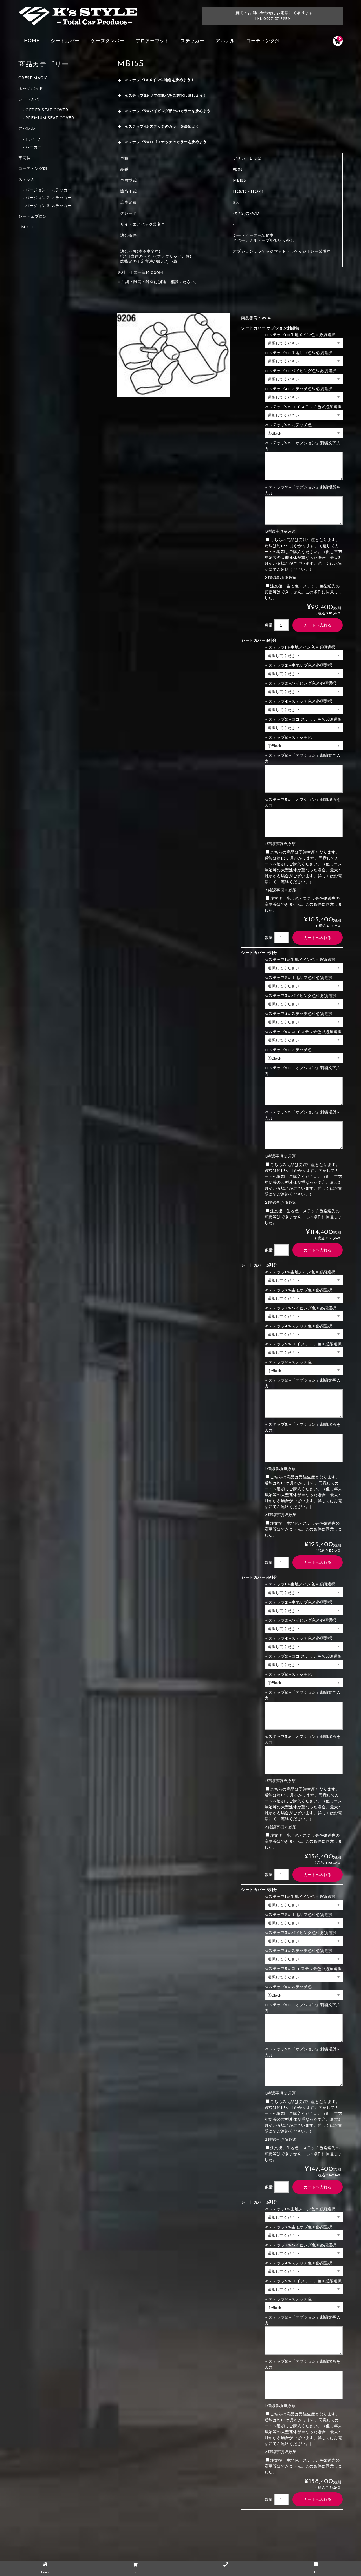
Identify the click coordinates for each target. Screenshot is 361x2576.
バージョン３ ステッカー (49, 206)
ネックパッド (31, 89)
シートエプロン (33, 217)
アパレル (225, 41)
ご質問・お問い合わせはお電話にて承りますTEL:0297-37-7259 (272, 16)
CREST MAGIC (33, 78)
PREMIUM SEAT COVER (50, 118)
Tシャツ (33, 140)
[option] (173, 355)
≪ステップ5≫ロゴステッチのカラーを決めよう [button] (166, 142)
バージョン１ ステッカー (49, 190)
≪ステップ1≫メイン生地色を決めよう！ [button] (160, 80)
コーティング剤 (263, 41)
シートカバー (65, 41)
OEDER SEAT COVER (47, 110)
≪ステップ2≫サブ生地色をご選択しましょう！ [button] (166, 96)
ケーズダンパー (108, 41)
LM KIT (26, 227)
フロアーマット (152, 41)
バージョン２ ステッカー (49, 198)
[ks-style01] (78, 19)
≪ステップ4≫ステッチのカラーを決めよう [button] (162, 127)
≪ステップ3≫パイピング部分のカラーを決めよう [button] (168, 111)
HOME (32, 41)
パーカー (34, 147)
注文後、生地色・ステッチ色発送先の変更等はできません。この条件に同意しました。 (303, 592)
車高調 (25, 158)
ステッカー (192, 41)
